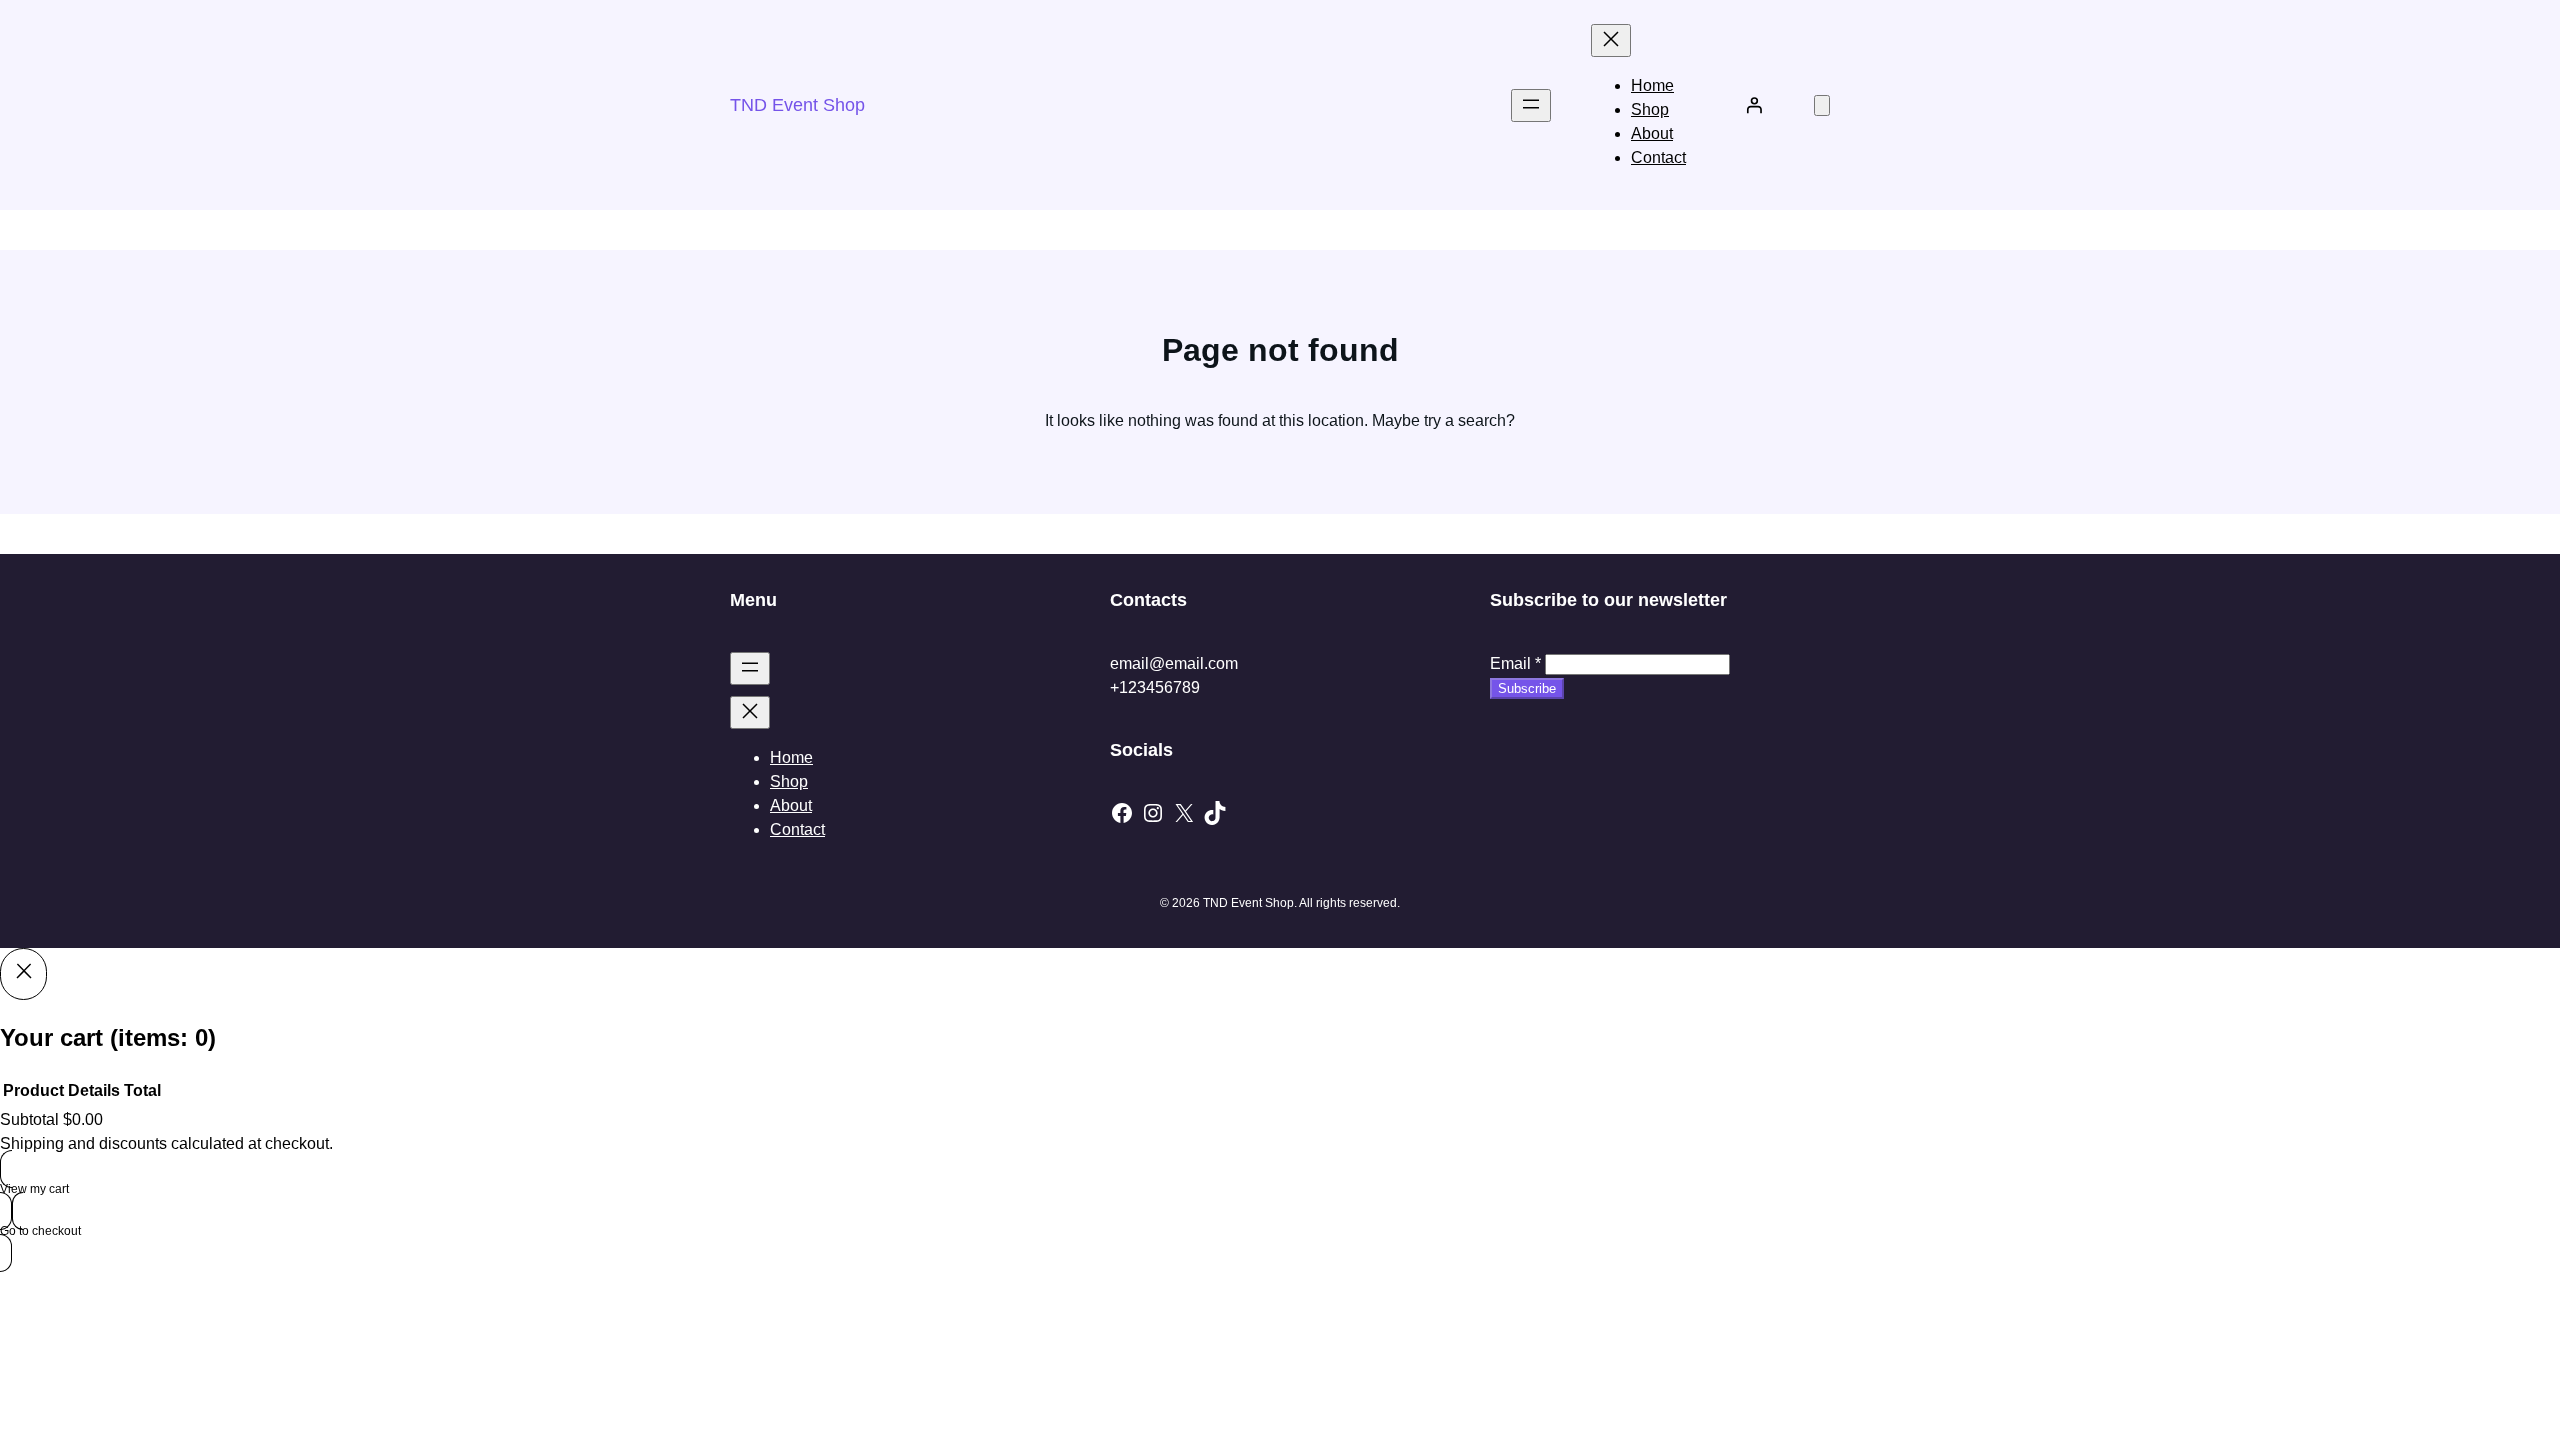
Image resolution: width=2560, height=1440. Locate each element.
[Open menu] (1531, 105)
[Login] (1754, 105)
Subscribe (1527, 688)
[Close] (23, 974)
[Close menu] (1611, 40)
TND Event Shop (797, 105)
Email (1515, 663)
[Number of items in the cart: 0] (1822, 105)
